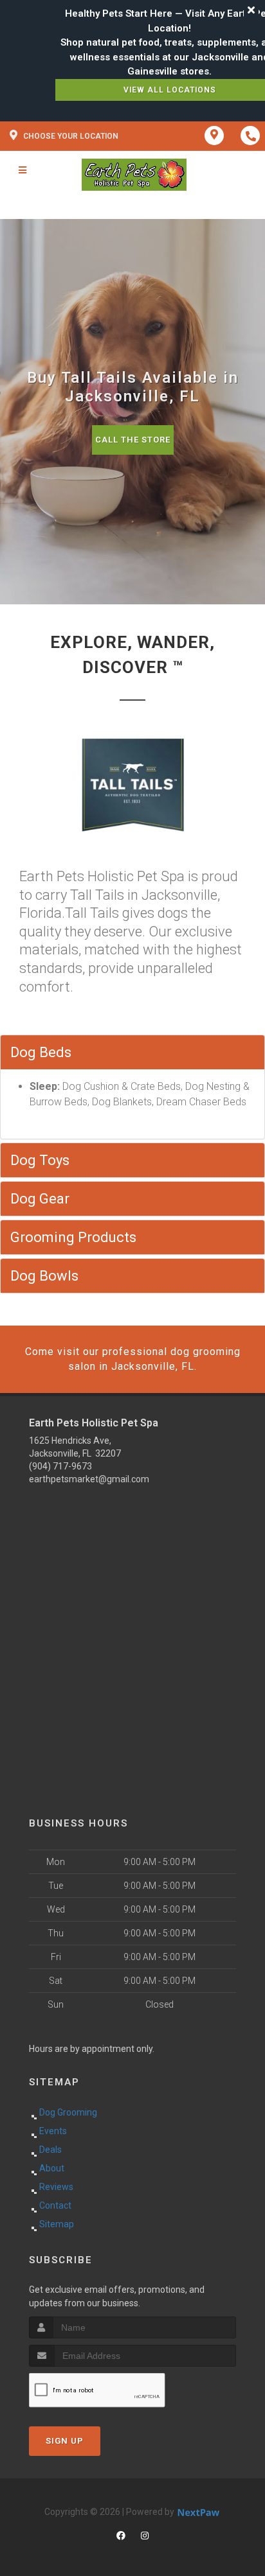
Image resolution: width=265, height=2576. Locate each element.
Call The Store (133, 440)
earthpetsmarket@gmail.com (89, 1479)
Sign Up (65, 2441)
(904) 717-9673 (60, 1466)
